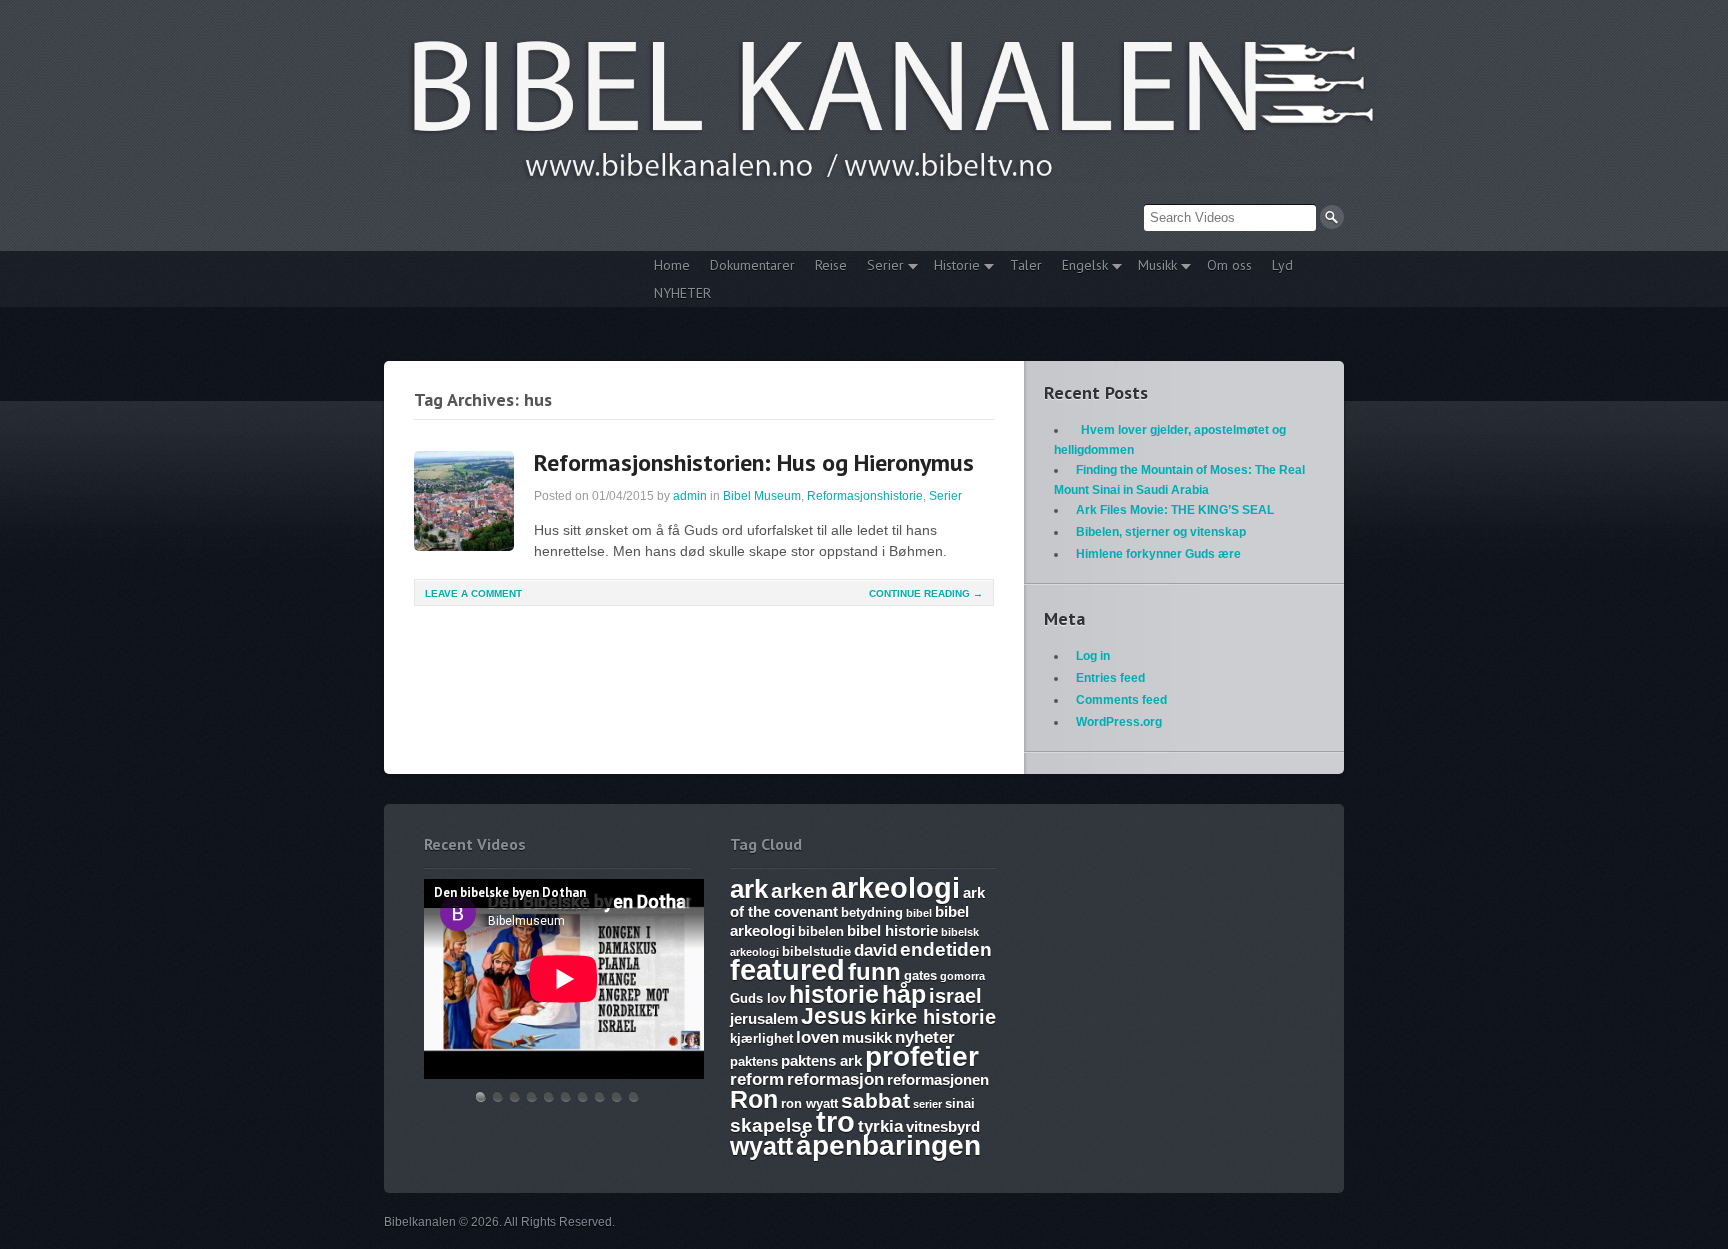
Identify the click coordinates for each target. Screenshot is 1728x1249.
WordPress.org (1119, 722)
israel (955, 996)
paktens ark (821, 1060)
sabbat (875, 1101)
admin (690, 496)
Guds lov (758, 998)
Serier (880, 267)
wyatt (761, 1146)
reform (757, 1079)
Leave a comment (473, 593)
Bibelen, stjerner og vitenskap (1161, 532)
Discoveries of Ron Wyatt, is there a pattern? (532, 1096)
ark (749, 889)
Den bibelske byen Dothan (481, 1096)
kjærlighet (761, 1038)
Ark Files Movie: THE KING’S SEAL (1175, 510)
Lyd (1282, 265)
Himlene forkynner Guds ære (1158, 554)
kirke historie (933, 1017)
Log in (1093, 656)
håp (904, 994)
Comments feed (1121, 700)
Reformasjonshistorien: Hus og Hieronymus (754, 462)
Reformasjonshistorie (865, 496)
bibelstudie (816, 951)
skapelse (771, 1125)
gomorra (962, 976)
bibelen (821, 931)
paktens (754, 1061)
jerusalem (764, 1018)
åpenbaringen (888, 1145)
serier (927, 1104)
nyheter (925, 1037)
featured (787, 970)
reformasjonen (938, 1079)
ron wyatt (809, 1103)
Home (672, 265)
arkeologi (895, 887)
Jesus (834, 1016)
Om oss (1229, 265)
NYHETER (682, 293)
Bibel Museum (762, 496)
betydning (872, 912)
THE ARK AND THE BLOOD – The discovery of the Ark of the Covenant (515, 1096)
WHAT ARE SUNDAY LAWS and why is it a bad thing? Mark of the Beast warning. (549, 1096)
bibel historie (892, 930)
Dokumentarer (752, 265)
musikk (867, 1037)
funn (874, 971)
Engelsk (1080, 267)
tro (835, 1121)
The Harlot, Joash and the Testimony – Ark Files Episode (583, 1096)
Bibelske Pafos (634, 1096)
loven (817, 1037)
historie (834, 994)
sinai (960, 1103)
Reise (831, 265)
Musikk (1152, 267)
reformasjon (835, 1079)
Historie (952, 267)
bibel (919, 913)
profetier (922, 1056)
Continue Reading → (926, 593)
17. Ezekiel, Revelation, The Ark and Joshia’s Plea (566, 1096)
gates (920, 975)
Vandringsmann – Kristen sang (617, 1096)
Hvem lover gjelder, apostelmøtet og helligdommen (498, 1096)
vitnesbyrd (943, 1126)
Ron (754, 1099)
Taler (1026, 265)
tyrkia (880, 1126)
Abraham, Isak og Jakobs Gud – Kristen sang (600, 1096)
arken (799, 891)
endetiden (946, 949)
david (875, 950)
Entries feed (1110, 678)
